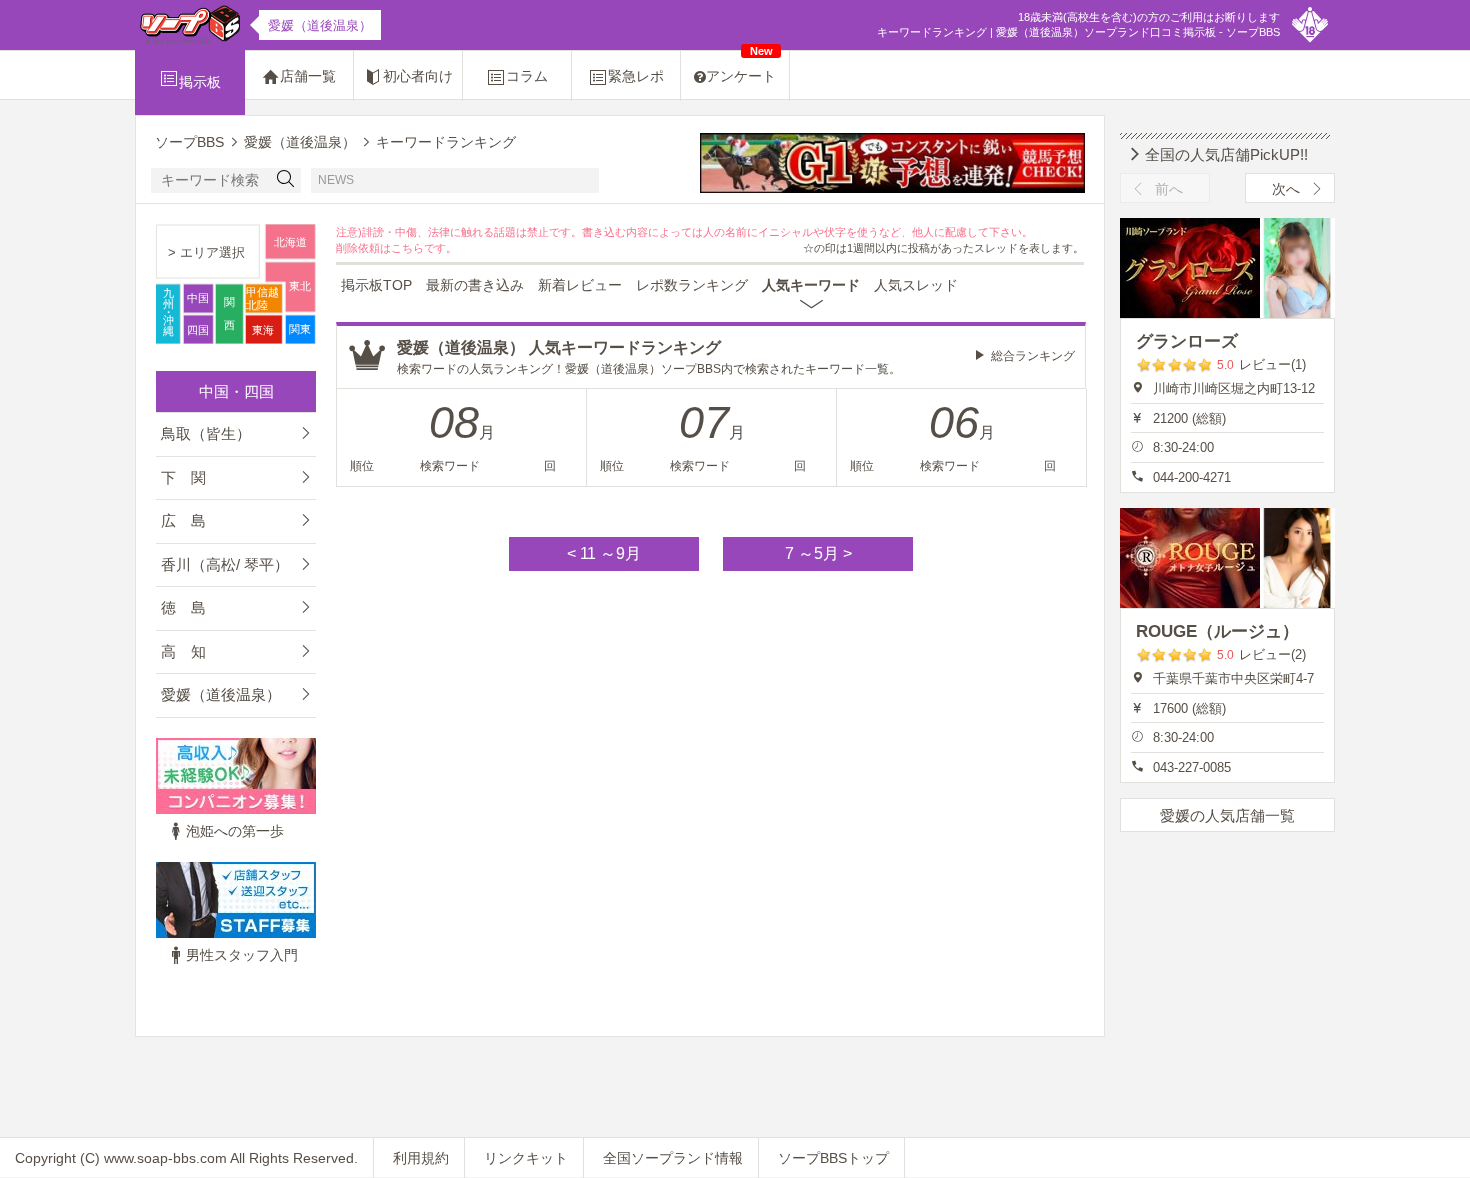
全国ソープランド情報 (673, 1158)
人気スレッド (916, 285)
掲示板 (200, 82)
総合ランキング (1033, 356)
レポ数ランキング (692, 285)
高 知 (183, 651)
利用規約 (421, 1158)
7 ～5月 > (818, 553)
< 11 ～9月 (604, 553)
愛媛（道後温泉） (221, 694)
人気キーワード (811, 285)
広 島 (183, 520)
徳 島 (183, 607)
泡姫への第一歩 (235, 831)
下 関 (183, 477)
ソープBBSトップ (833, 1158)
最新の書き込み (475, 285)
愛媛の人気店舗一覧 (1227, 815)
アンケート (741, 67)
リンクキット (526, 1158)
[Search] (286, 180)
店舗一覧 (308, 76)
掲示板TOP (376, 285)
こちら (407, 248)
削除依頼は (363, 248)
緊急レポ (636, 76)
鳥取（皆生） (206, 433)
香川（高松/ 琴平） (225, 564)
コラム (527, 76)
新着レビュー (580, 285)
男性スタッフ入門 (242, 955)
